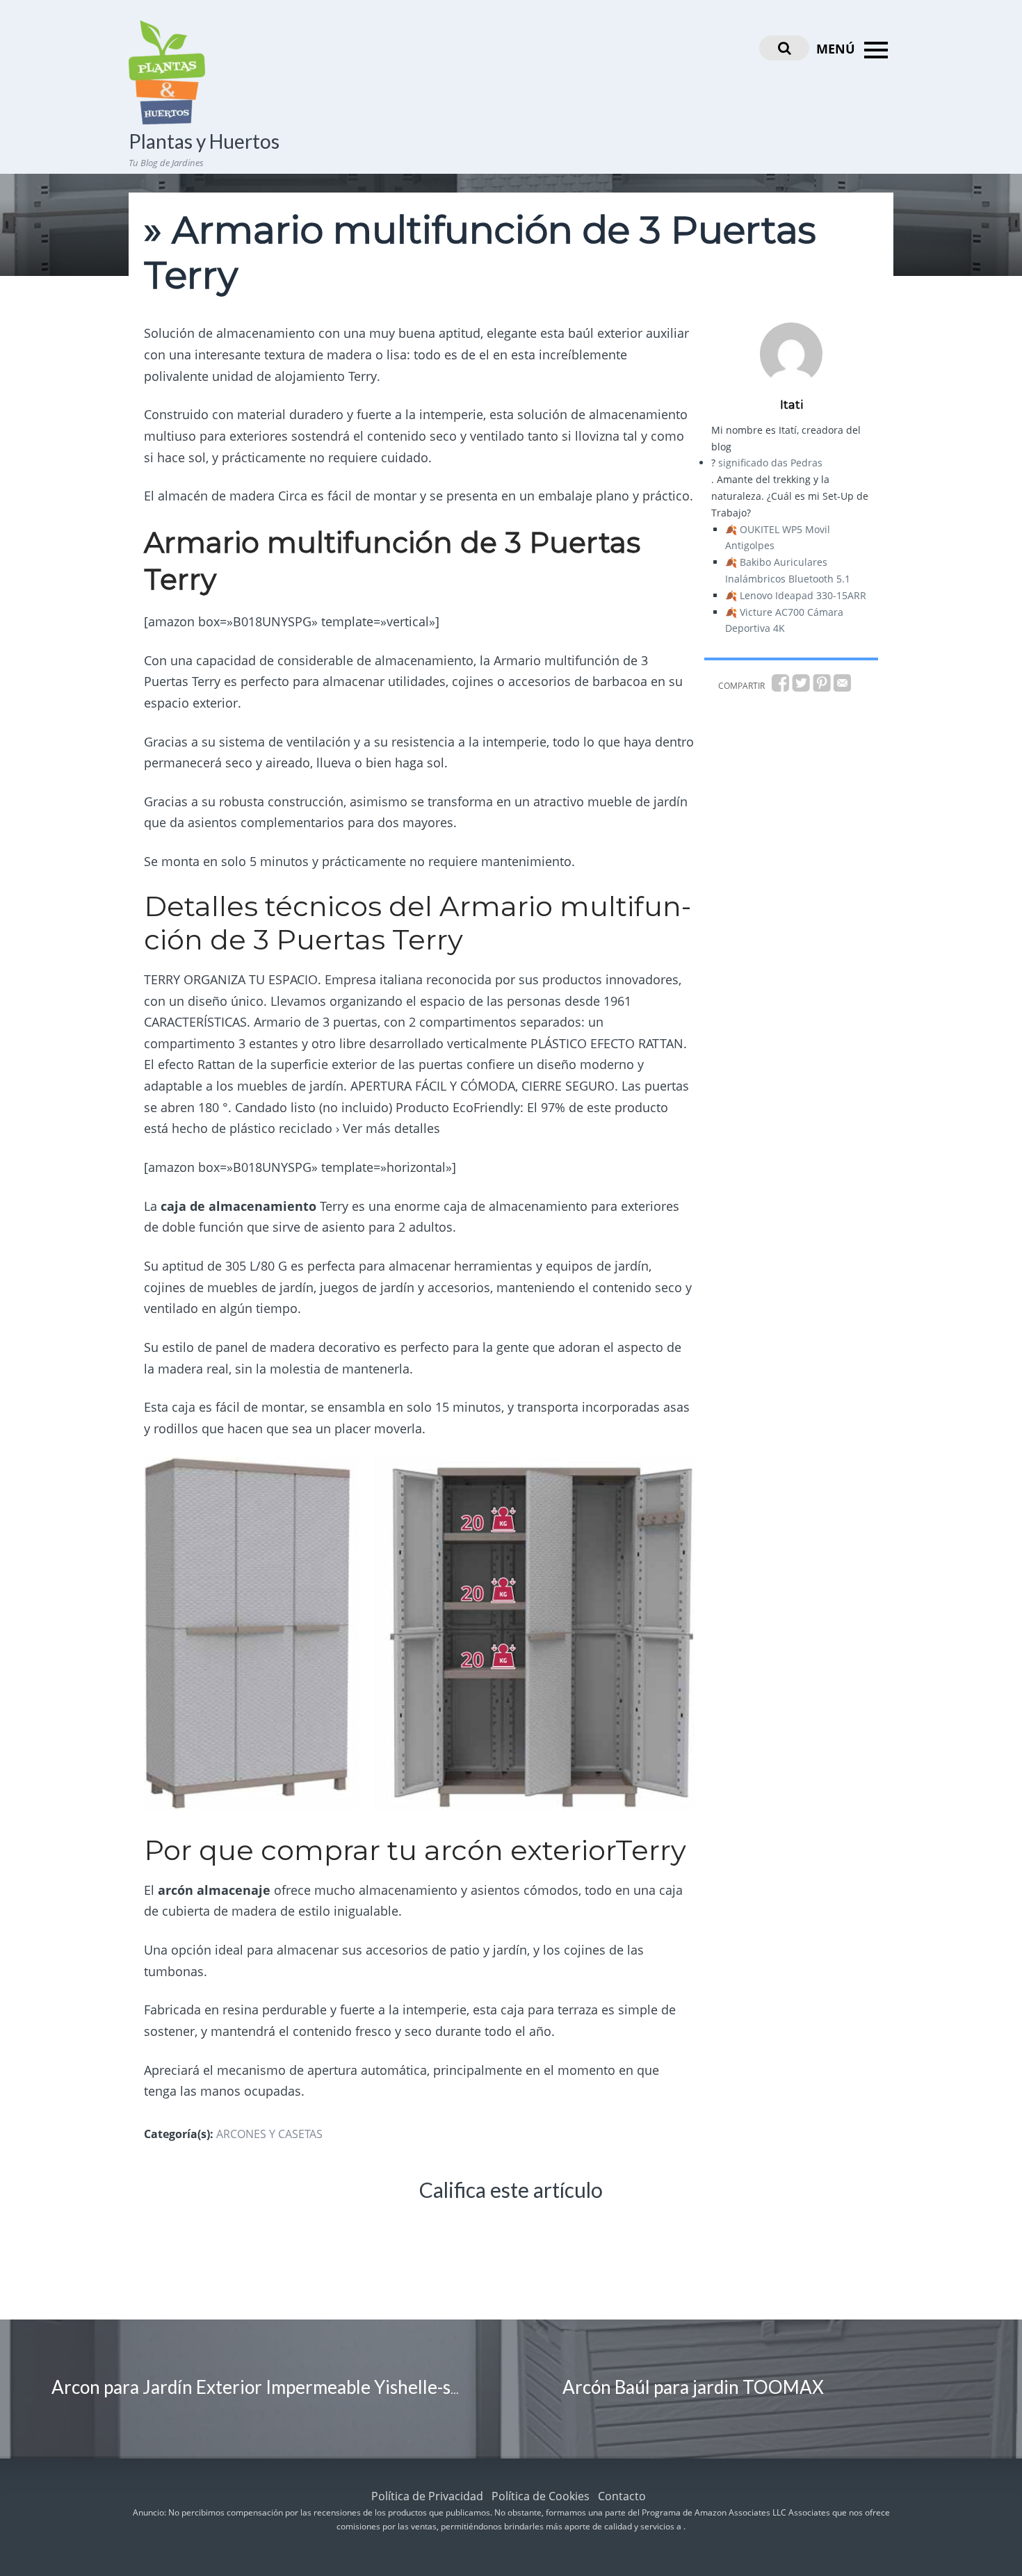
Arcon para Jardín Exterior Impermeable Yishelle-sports (272, 2387)
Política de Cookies (541, 2496)
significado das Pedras (770, 463)
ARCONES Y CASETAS (269, 2134)
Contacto (622, 2496)
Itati (792, 405)
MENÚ (837, 49)
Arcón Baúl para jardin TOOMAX (693, 2387)
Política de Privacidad (427, 2496)
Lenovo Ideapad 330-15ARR (803, 595)
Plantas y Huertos (204, 141)
